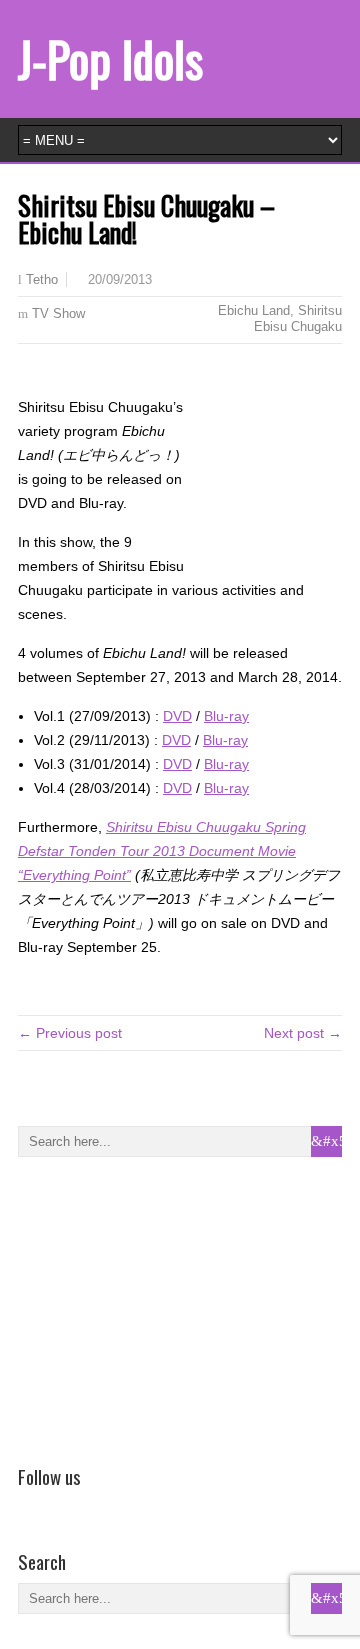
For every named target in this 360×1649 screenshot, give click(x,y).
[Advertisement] (168, 1307)
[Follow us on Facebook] (30, 1505)
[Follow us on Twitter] (59, 1505)
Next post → (303, 1033)
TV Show (58, 313)
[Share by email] (88, 376)
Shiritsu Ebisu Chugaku (298, 318)
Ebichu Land (254, 310)
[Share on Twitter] (59, 376)
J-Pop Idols (110, 58)
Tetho (42, 280)
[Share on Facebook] (30, 376)
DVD (177, 716)
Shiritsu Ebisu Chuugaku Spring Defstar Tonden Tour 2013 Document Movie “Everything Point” (162, 851)
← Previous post (70, 1033)
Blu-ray (226, 716)
